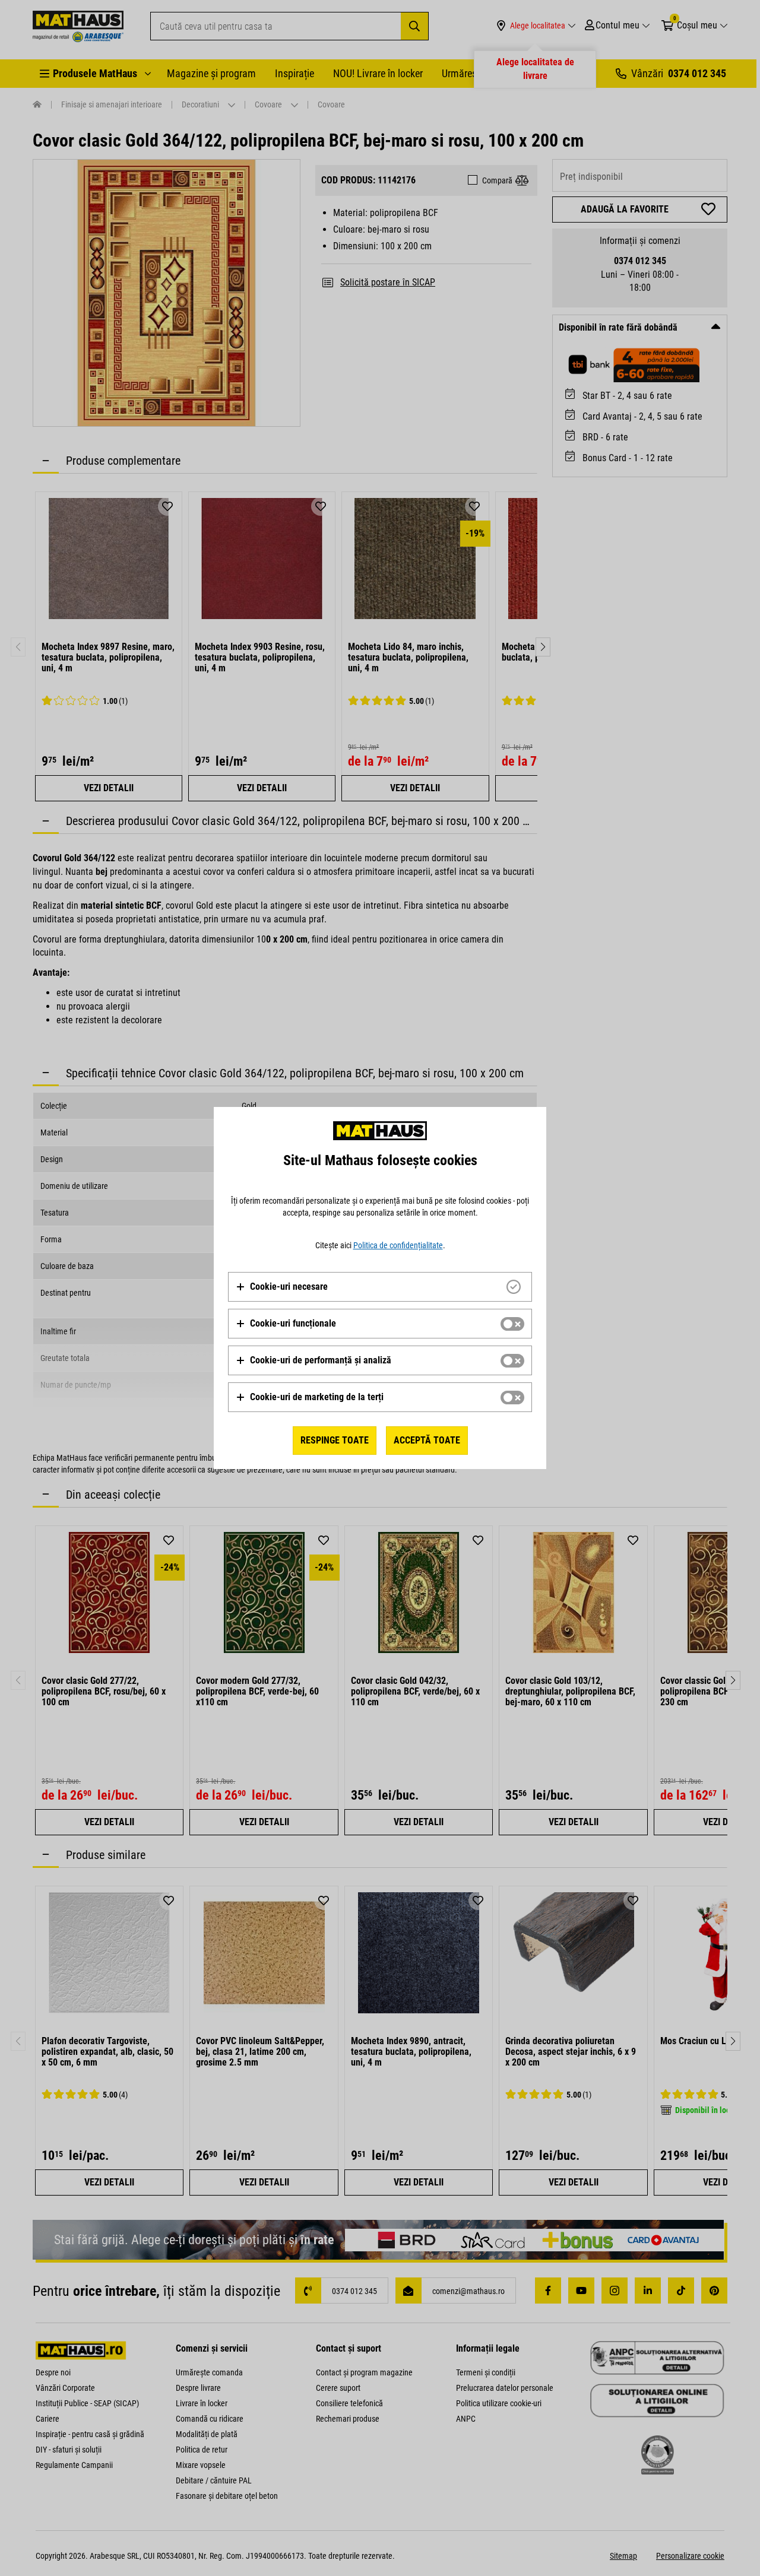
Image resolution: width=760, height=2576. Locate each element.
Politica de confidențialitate (398, 1245)
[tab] (380, 1287)
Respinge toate (335, 1440)
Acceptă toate (427, 1440)
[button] (282, 1287)
